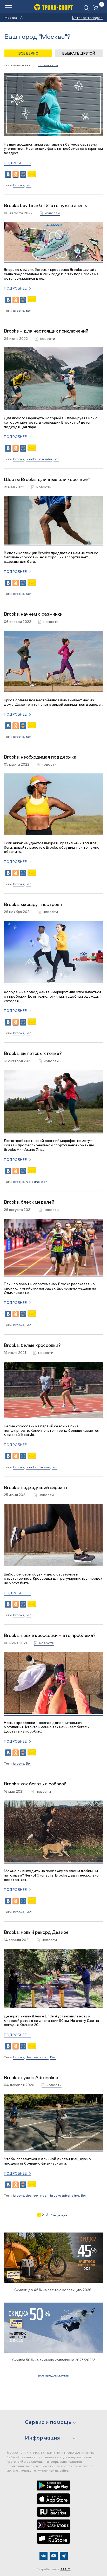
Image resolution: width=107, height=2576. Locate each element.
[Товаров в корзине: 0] (97, 8)
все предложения (53, 2375)
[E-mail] (32, 176)
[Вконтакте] (44, 2556)
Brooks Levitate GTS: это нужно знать (45, 205)
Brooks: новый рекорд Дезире (36, 1932)
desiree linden (37, 2057)
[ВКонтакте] (8, 174)
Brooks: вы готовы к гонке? (33, 1053)
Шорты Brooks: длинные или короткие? (47, 479)
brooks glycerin (38, 1467)
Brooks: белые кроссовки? (32, 1345)
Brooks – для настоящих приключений (46, 331)
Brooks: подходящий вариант (36, 1487)
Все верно (28, 53)
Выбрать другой (79, 53)
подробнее (15, 163)
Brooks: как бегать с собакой (35, 1784)
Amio (66, 2569)
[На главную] (53, 7)
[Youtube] (54, 2556)
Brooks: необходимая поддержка (40, 757)
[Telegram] (64, 2556)
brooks (19, 185)
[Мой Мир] (23, 174)
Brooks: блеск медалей (29, 1202)
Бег (29, 185)
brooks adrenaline (65, 2195)
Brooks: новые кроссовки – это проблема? (50, 1635)
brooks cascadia (39, 459)
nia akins (33, 1181)
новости (52, 213)
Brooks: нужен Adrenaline (31, 2077)
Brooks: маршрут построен (33, 904)
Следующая (59, 2215)
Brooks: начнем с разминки (33, 614)
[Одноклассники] (16, 174)
